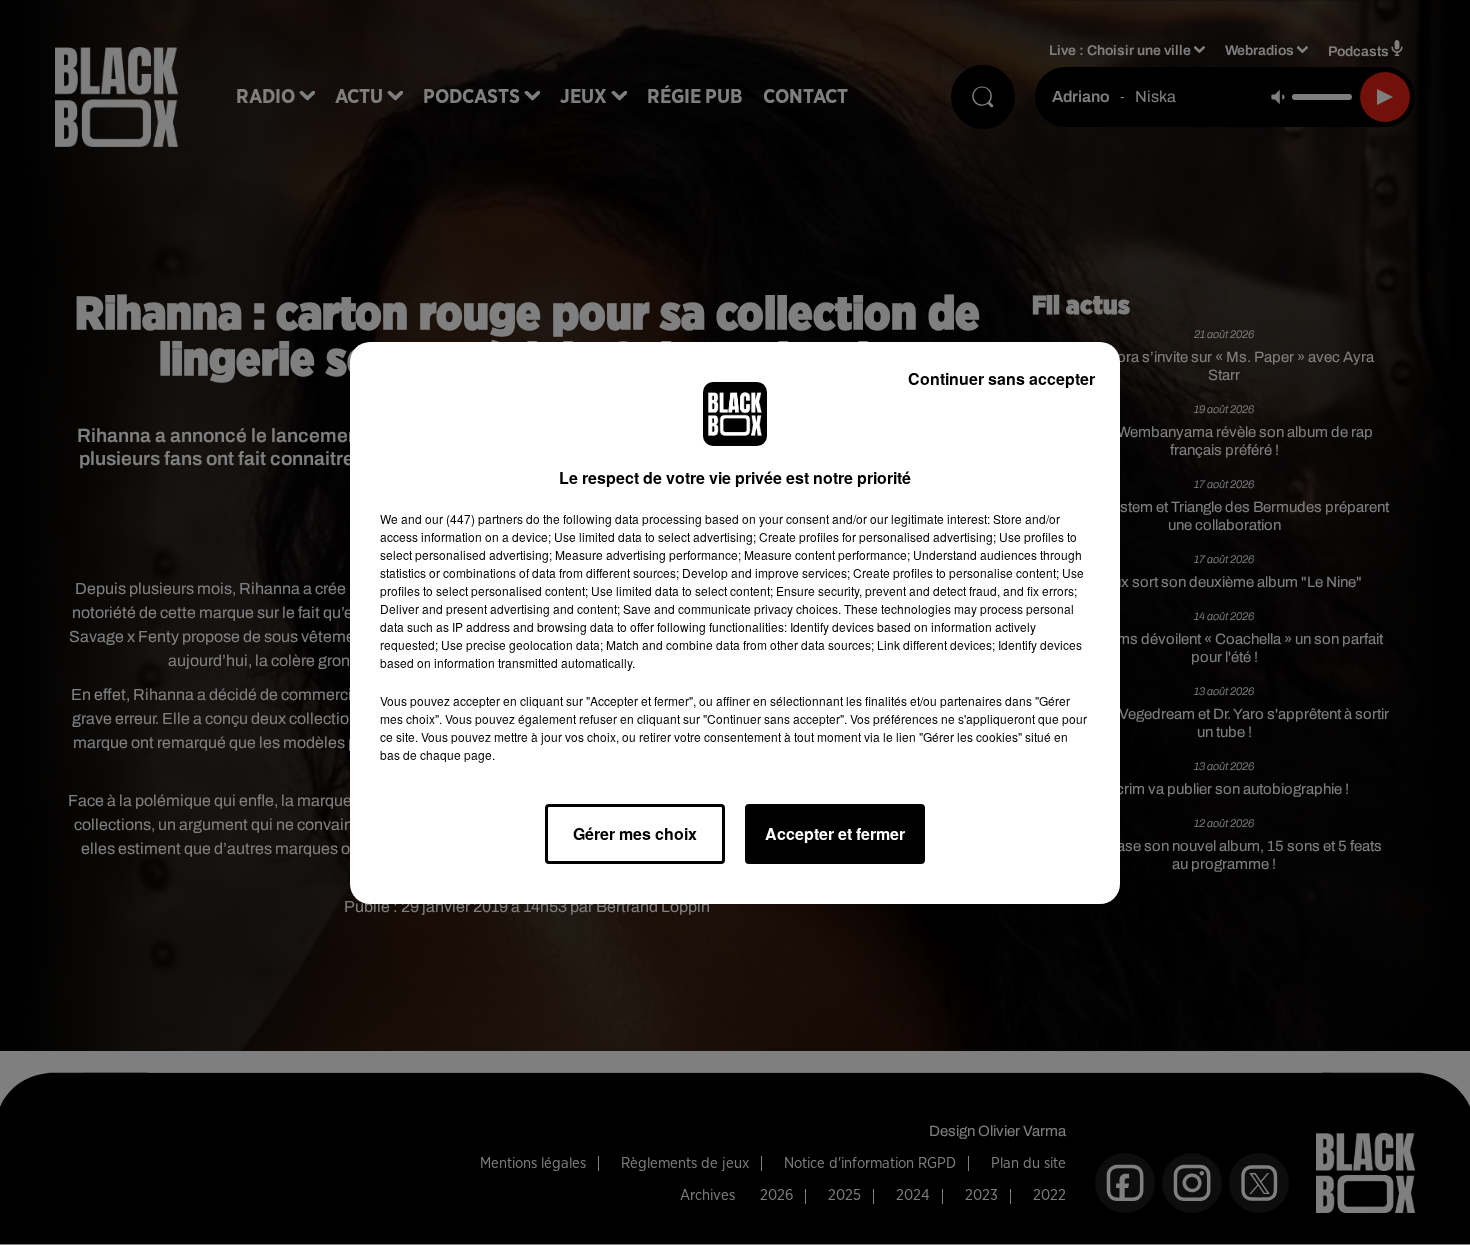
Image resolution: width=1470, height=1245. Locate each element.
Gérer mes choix (635, 833)
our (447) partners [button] (474, 518)
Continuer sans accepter (1001, 378)
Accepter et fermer (835, 833)
